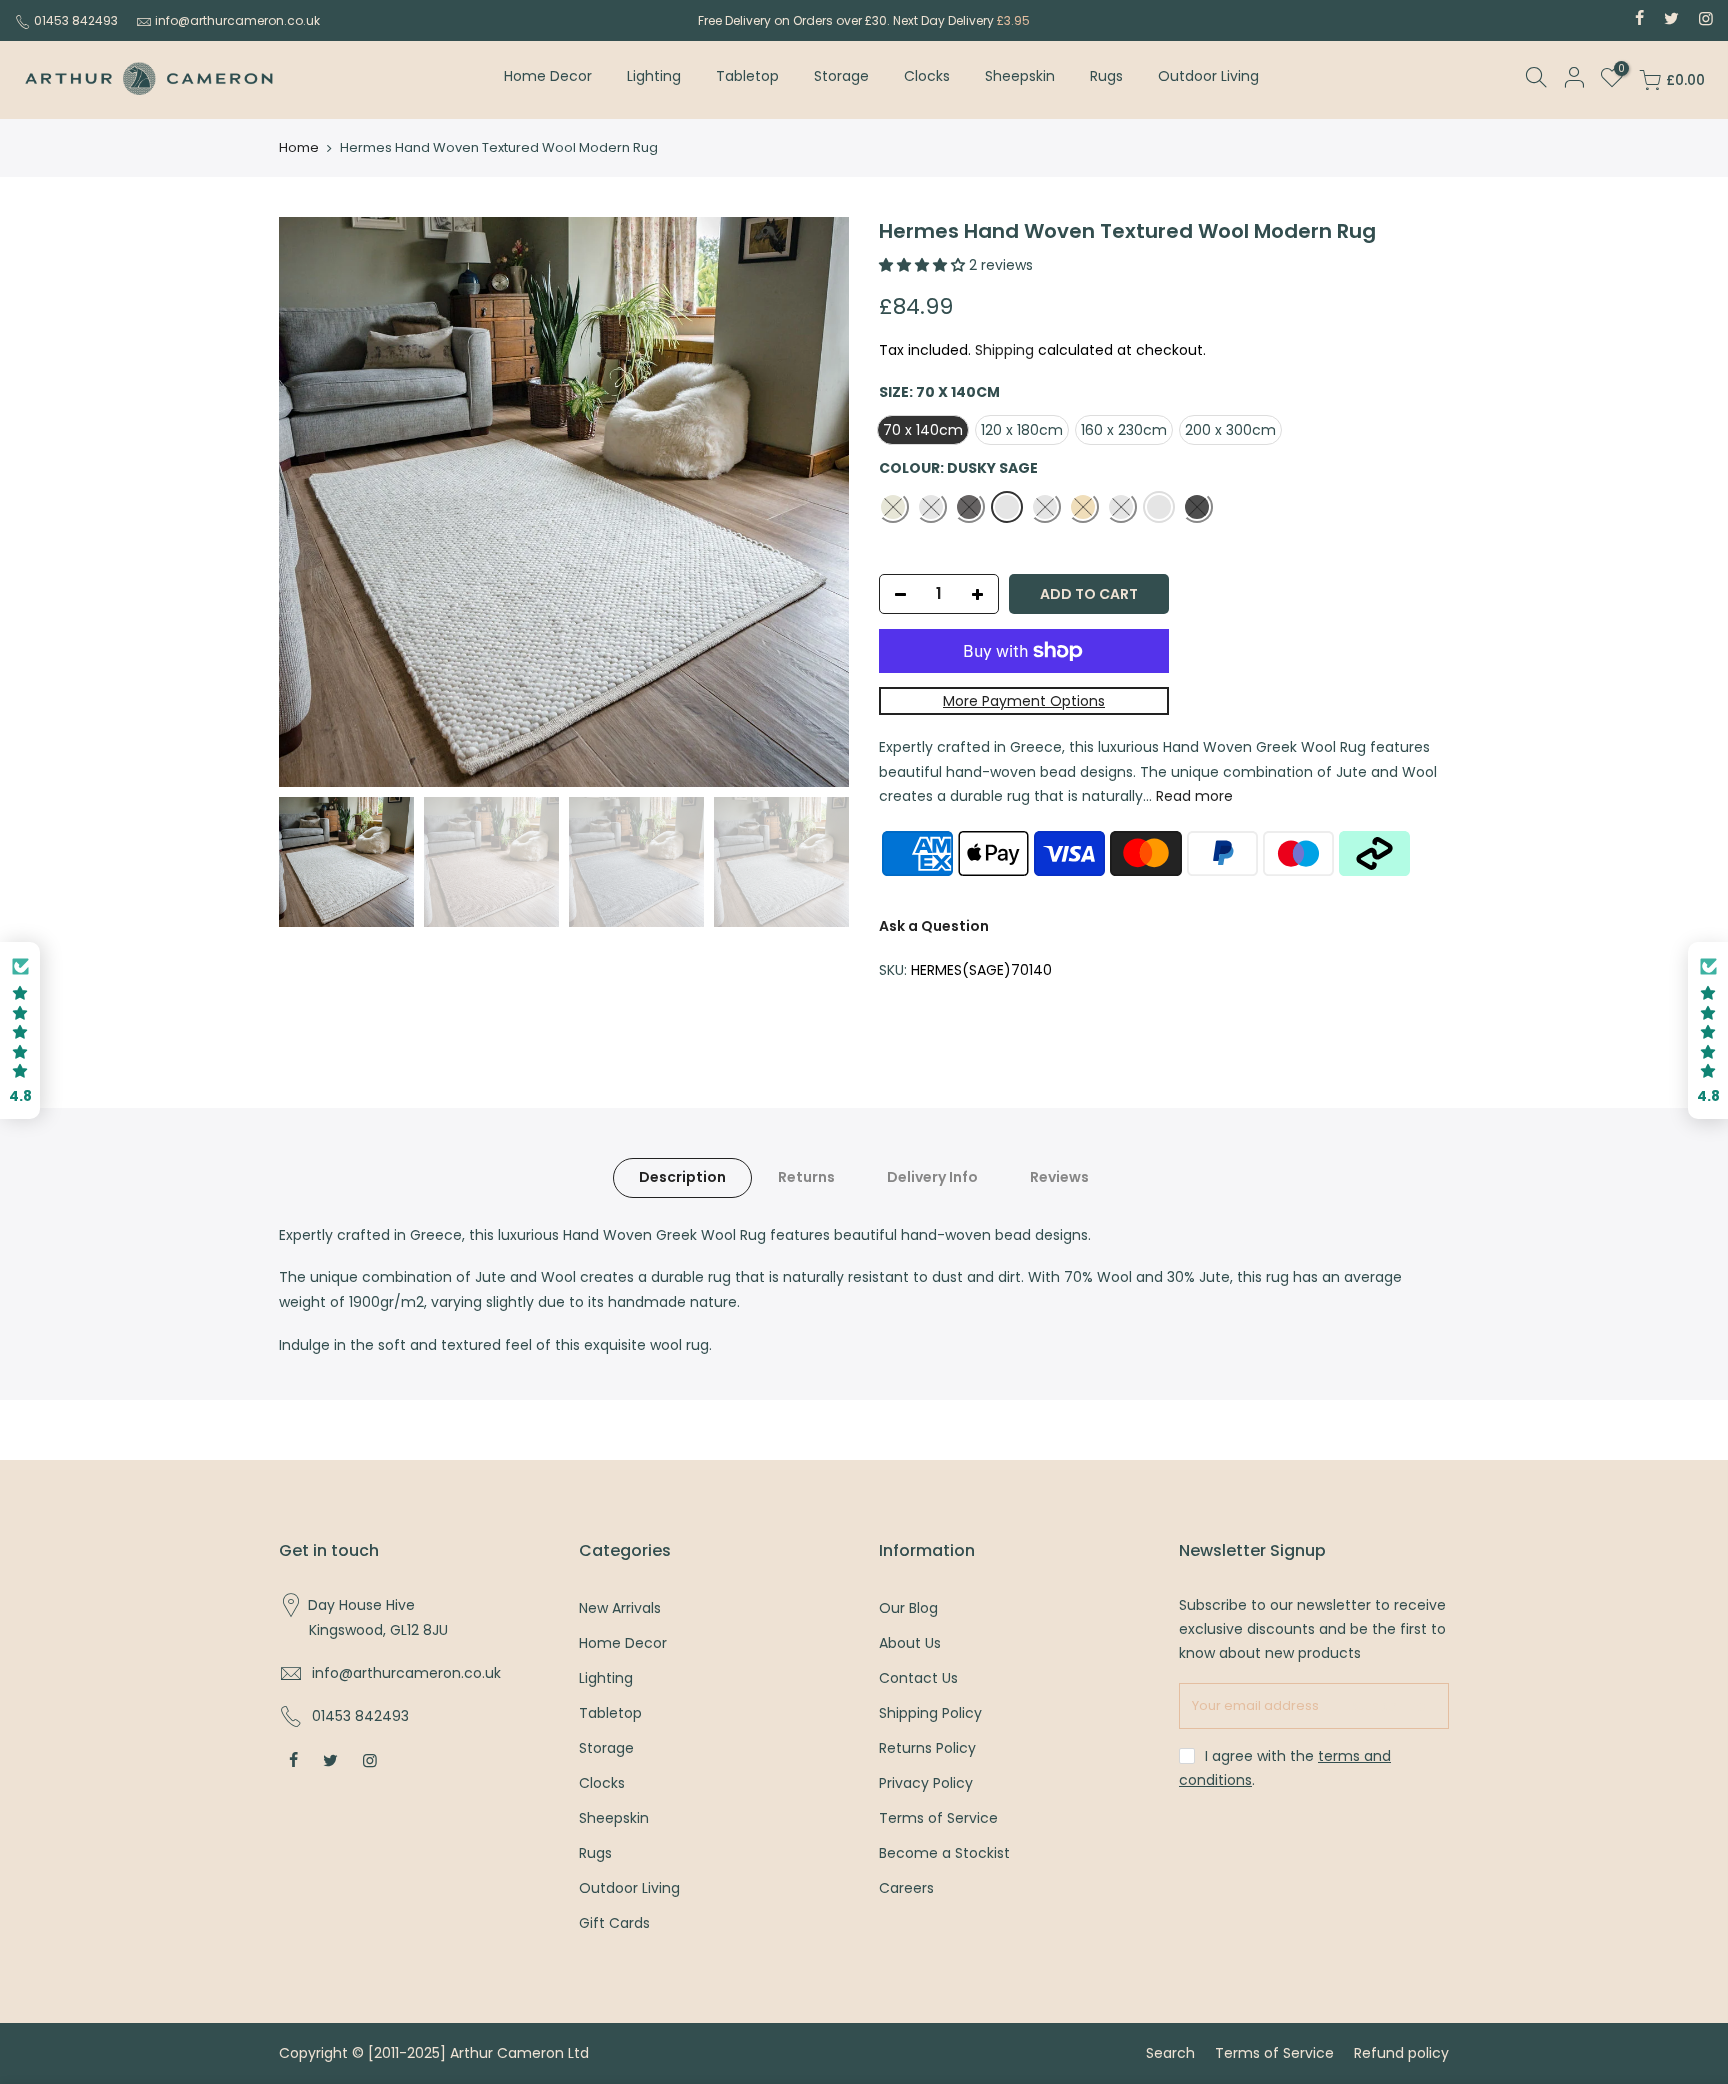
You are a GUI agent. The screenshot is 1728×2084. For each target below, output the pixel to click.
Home (299, 148)
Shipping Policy (930, 1713)
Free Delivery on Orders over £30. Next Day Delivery (864, 20)
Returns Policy (927, 1748)
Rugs (1106, 76)
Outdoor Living (1208, 76)
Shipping (1004, 350)
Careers (906, 1888)
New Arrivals (620, 1608)
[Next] (814, 502)
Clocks (927, 76)
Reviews (1059, 1177)
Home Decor (548, 76)
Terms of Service (938, 1818)
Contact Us (918, 1678)
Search (1170, 2053)
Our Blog (908, 1608)
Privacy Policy (926, 1783)
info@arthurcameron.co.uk (237, 20)
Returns (806, 1177)
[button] (20, 1030)
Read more (1192, 796)
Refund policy (1401, 2053)
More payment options (1024, 701)
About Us (910, 1643)
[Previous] (314, 502)
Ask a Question (934, 926)
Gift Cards (614, 1923)
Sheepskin (1020, 76)
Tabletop (747, 76)
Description (682, 1177)
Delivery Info (932, 1177)
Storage (841, 76)
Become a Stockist (944, 1853)
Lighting (654, 76)
